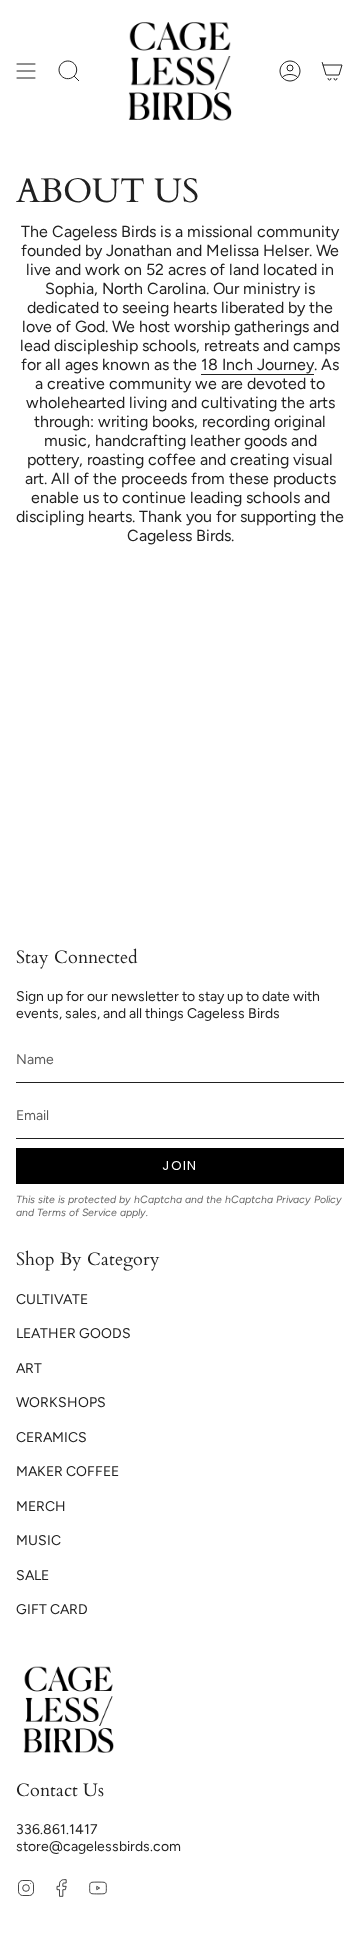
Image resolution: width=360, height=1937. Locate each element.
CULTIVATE (52, 1299)
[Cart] (332, 71)
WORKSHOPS (61, 1402)
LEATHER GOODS (73, 1333)
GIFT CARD (52, 1609)
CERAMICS (51, 1437)
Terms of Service (77, 1212)
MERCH (41, 1506)
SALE (32, 1575)
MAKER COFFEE (67, 1471)
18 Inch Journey (257, 364)
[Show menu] (26, 71)
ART (29, 1368)
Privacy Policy (309, 1199)
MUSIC (38, 1540)
